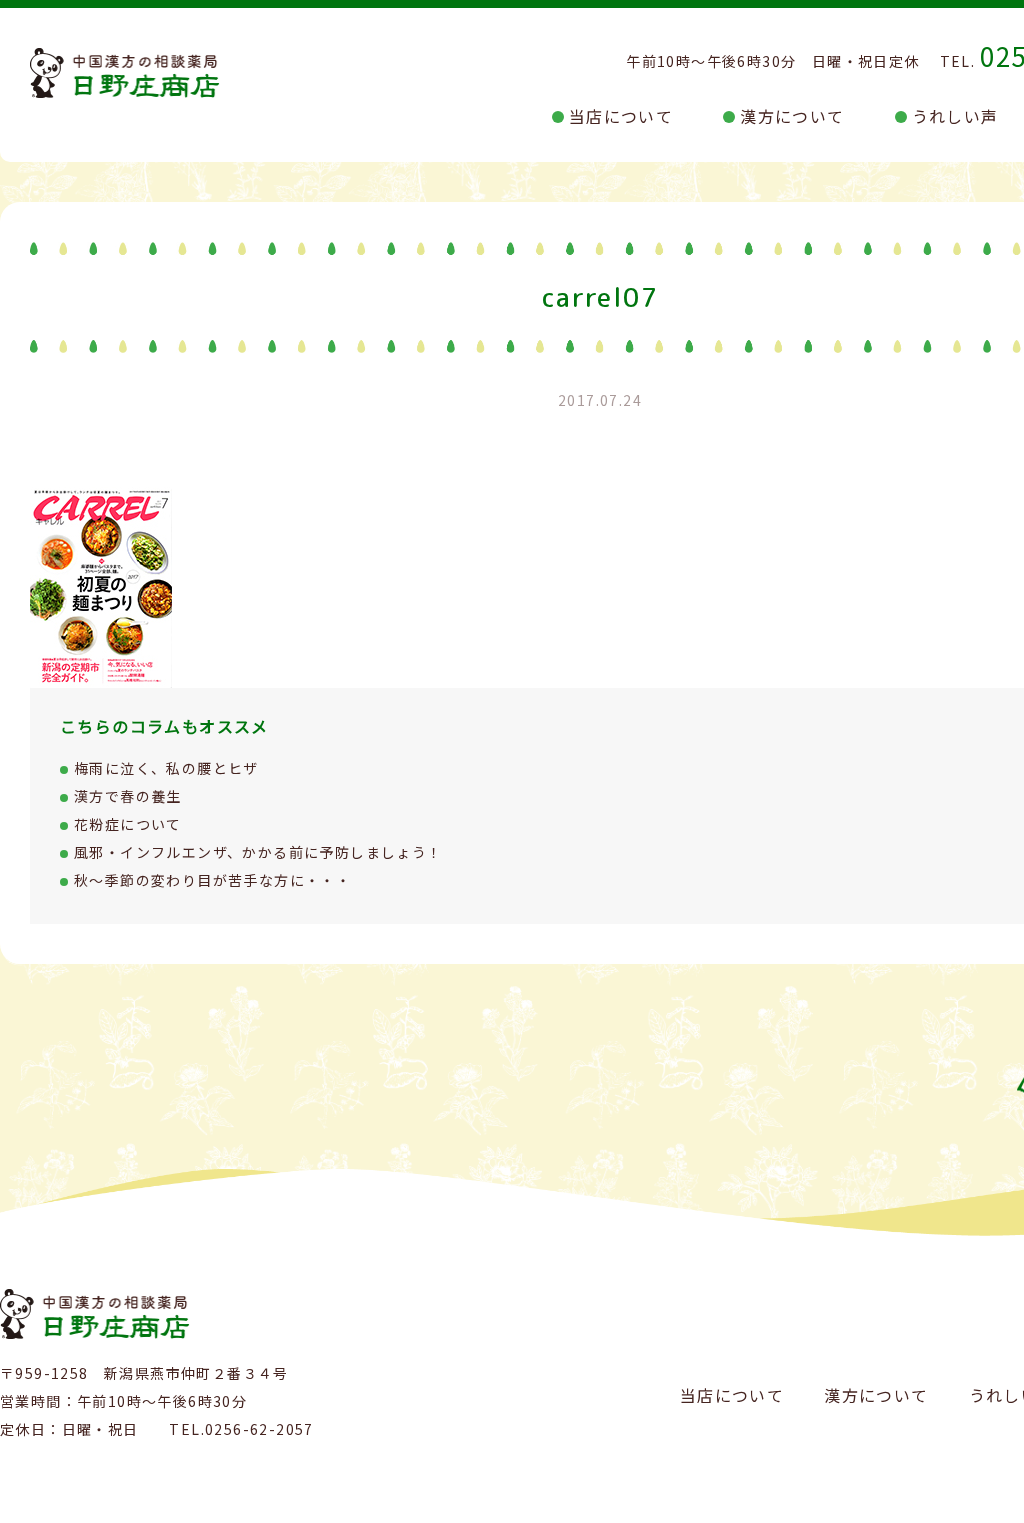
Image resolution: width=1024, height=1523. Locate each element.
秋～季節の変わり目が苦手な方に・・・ (212, 880)
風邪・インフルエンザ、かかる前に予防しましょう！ (258, 852)
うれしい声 (955, 116)
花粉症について (128, 824)
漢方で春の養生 (128, 796)
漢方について (792, 116)
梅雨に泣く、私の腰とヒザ (166, 768)
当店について (621, 116)
